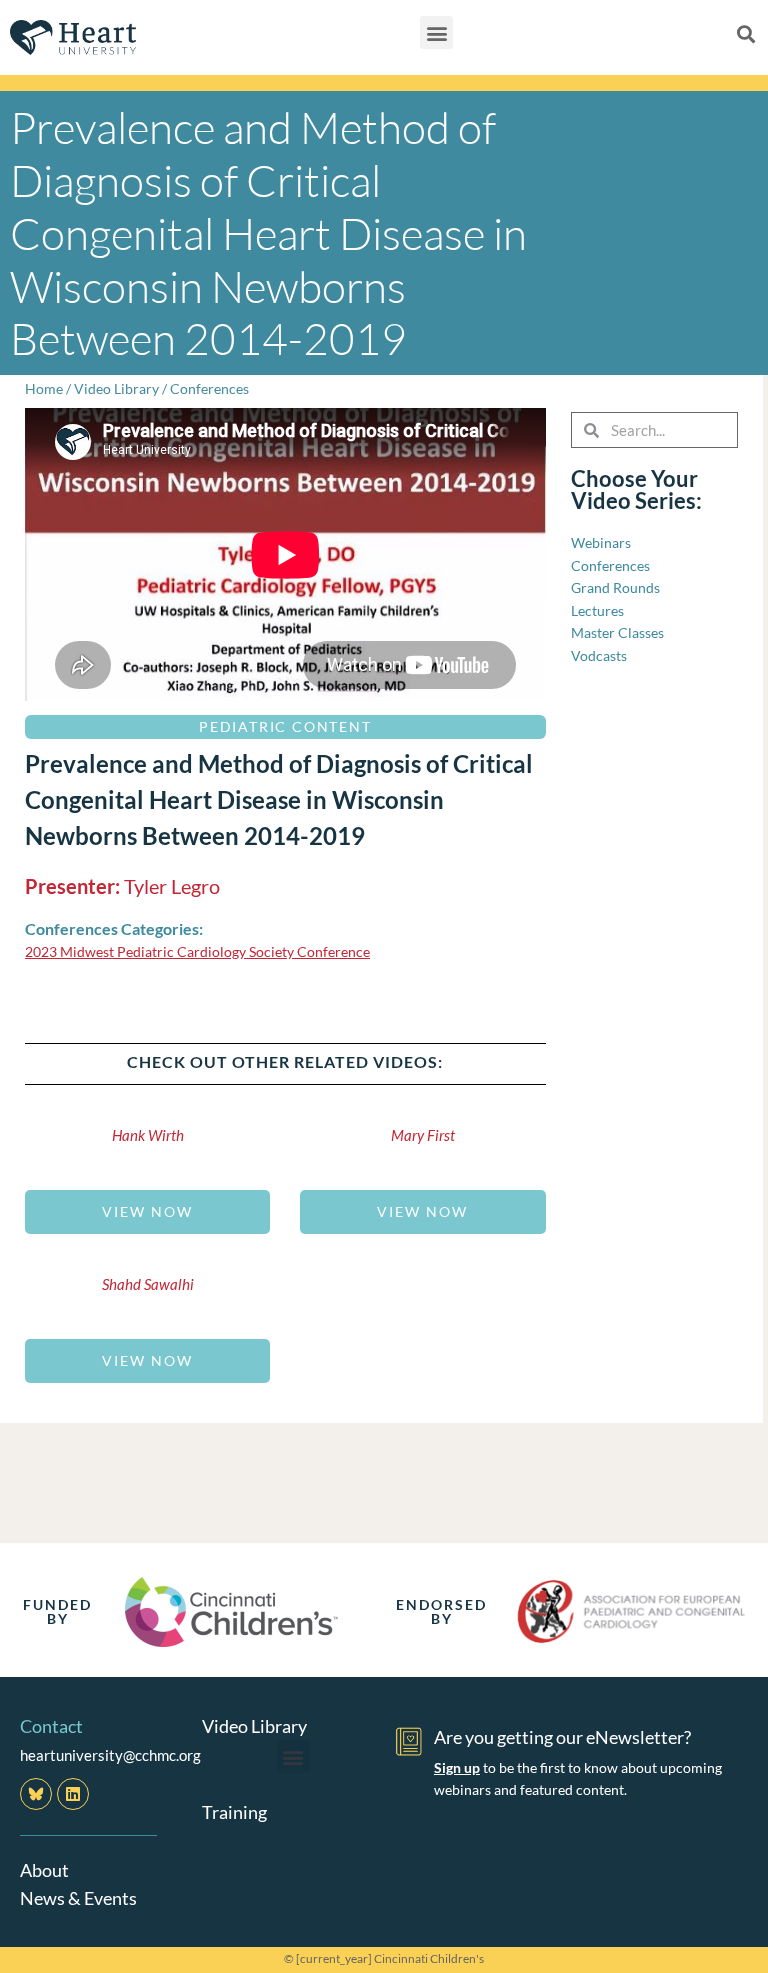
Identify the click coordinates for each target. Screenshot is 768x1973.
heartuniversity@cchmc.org (110, 1755)
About (44, 1870)
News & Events (78, 1898)
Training (234, 1812)
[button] (436, 32)
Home (44, 388)
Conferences (209, 388)
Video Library (116, 388)
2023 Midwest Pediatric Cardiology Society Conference (197, 951)
